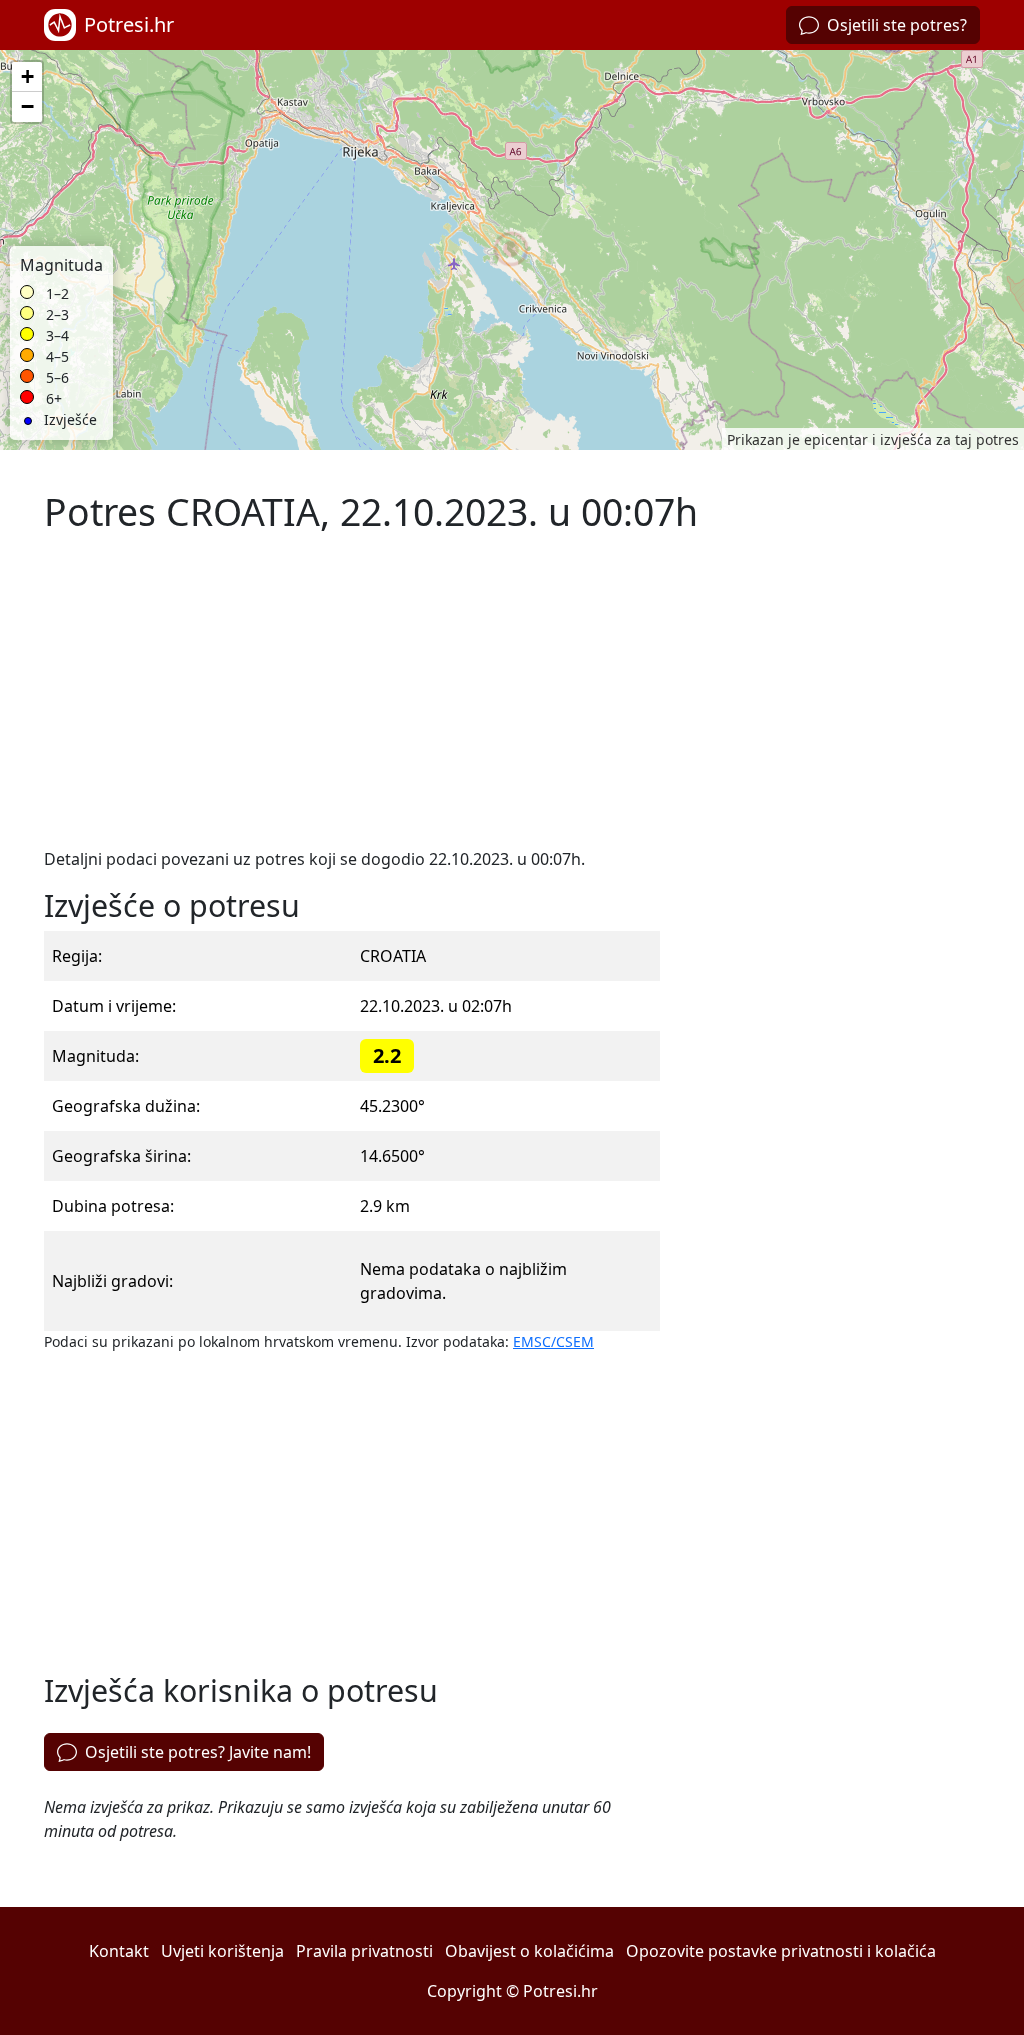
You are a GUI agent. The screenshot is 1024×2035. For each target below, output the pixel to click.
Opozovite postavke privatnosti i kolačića (781, 1951)
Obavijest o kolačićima (529, 1951)
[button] (512, 250)
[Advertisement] (352, 691)
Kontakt (119, 1951)
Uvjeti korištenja (222, 1951)
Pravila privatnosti (364, 1951)
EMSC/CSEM (553, 1341)
